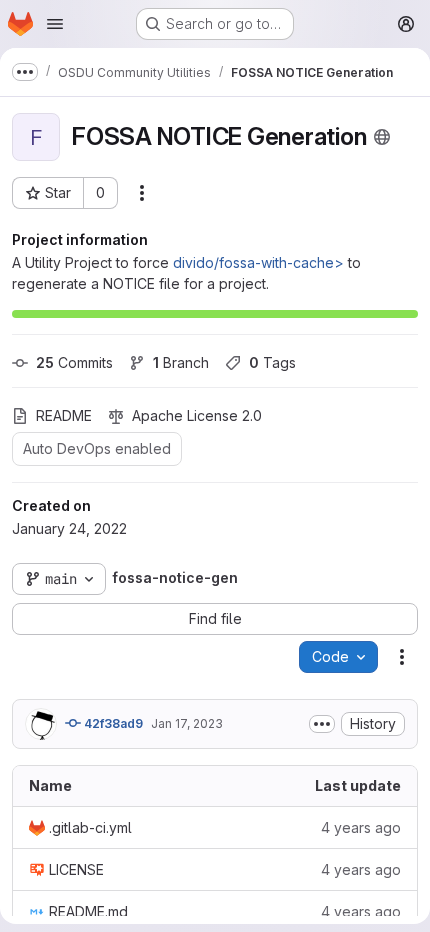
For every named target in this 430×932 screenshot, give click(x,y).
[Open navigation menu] (55, 24)
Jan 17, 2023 (187, 723)
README (64, 415)
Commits (74, 362)
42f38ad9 (112, 723)
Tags (272, 362)
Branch (181, 362)
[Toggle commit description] (322, 724)
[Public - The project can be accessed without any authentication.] (382, 137)
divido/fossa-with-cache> (258, 262)
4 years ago (361, 827)
